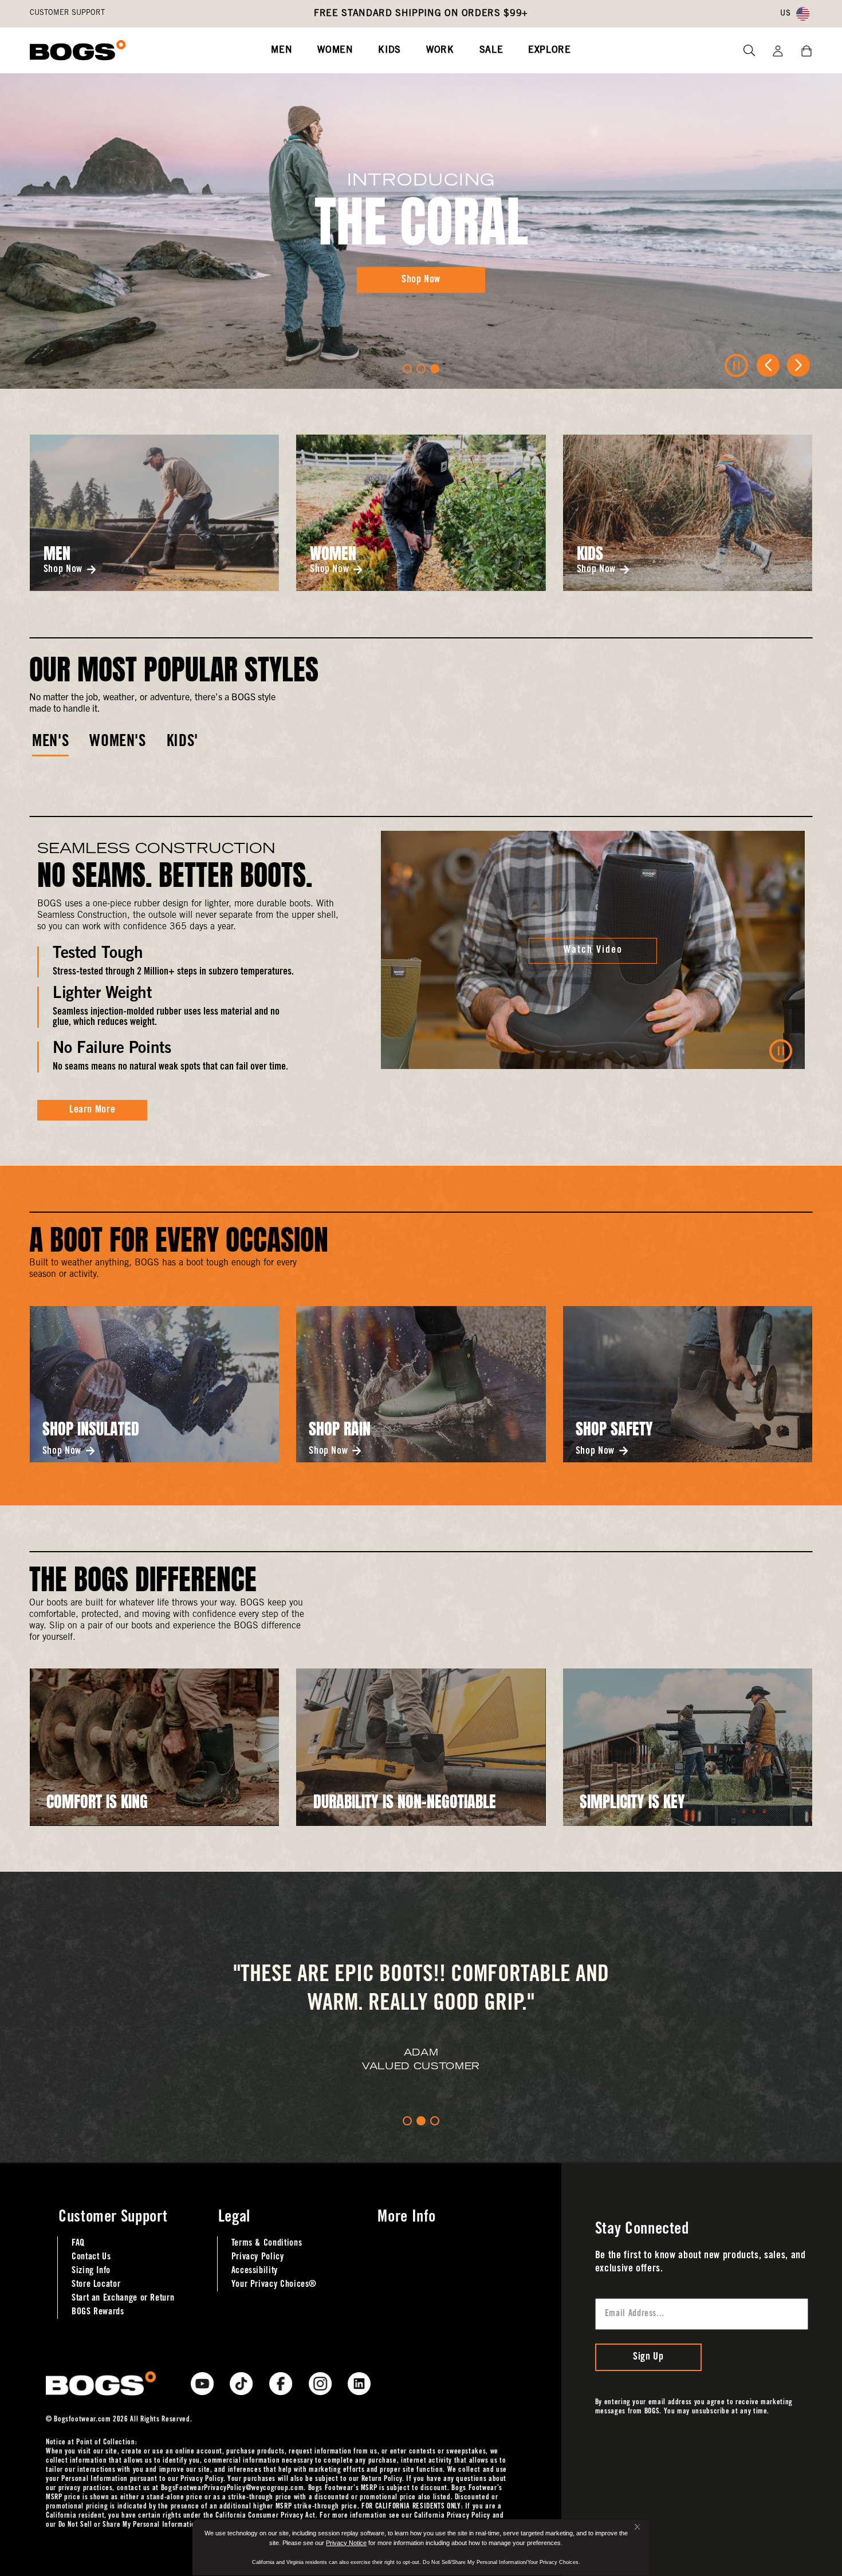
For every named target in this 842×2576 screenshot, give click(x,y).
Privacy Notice (346, 2543)
